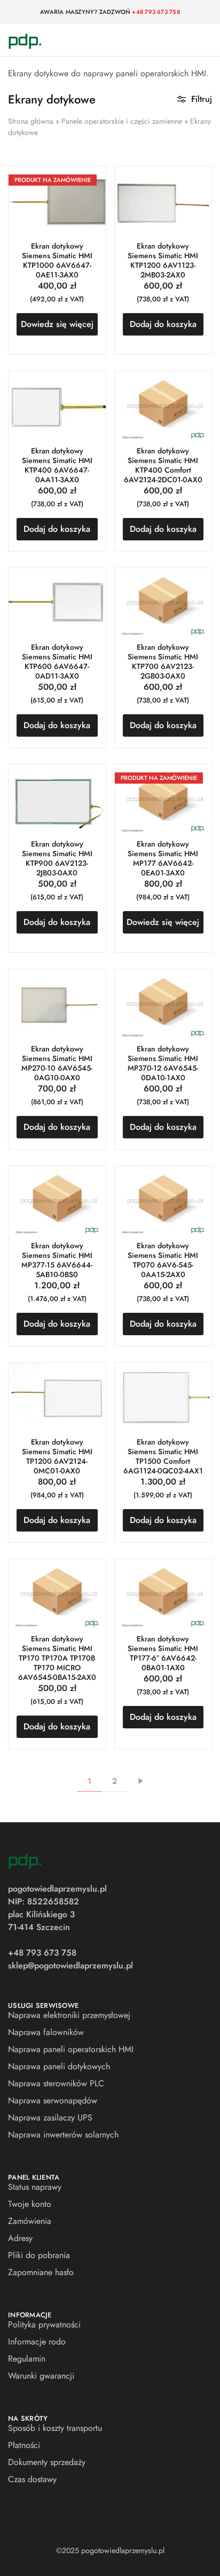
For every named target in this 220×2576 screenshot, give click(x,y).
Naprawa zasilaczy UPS (50, 2118)
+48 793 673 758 (156, 12)
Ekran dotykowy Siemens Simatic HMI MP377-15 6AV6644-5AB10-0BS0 (57, 1260)
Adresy (20, 2238)
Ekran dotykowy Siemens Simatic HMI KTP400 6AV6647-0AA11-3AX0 (57, 465)
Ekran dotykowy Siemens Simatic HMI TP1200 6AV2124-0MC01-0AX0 (57, 1456)
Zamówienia (30, 2221)
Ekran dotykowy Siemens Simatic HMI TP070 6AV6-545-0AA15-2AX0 (163, 1260)
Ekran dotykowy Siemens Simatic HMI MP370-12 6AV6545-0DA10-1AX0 (163, 1063)
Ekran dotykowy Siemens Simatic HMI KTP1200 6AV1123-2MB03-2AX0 (163, 260)
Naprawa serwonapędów (53, 2100)
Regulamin (27, 2359)
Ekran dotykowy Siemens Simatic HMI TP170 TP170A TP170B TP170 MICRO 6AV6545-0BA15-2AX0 (57, 1658)
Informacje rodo (37, 2342)
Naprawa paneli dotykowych (59, 2066)
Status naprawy (35, 2187)
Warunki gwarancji (41, 2376)
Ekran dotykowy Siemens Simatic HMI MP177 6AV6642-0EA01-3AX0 (163, 858)
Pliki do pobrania (39, 2255)
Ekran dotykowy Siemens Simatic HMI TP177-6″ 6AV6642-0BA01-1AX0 (163, 1653)
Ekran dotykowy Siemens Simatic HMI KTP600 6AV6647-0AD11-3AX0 (57, 661)
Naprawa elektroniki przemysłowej (69, 2015)
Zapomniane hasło (41, 2272)
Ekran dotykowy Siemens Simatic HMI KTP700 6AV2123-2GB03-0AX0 (163, 661)
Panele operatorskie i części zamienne (122, 121)
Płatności (24, 2445)
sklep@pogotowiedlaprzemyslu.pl (70, 1965)
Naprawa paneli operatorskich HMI (71, 2049)
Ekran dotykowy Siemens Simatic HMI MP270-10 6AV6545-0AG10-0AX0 (57, 1063)
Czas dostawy (32, 2479)
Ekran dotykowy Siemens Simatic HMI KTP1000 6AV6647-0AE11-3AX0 (57, 260)
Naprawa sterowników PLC (56, 2083)
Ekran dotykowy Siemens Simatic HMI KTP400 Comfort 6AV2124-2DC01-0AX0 (163, 465)
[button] (163, 324)
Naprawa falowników (46, 2032)
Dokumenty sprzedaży (47, 2462)
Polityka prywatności (44, 2324)
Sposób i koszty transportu (55, 2428)
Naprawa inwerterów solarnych (63, 2135)
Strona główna (31, 121)
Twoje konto (30, 2204)
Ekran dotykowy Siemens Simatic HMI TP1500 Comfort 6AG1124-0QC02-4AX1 (163, 1456)
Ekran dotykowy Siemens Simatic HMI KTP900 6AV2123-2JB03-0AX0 (57, 858)
